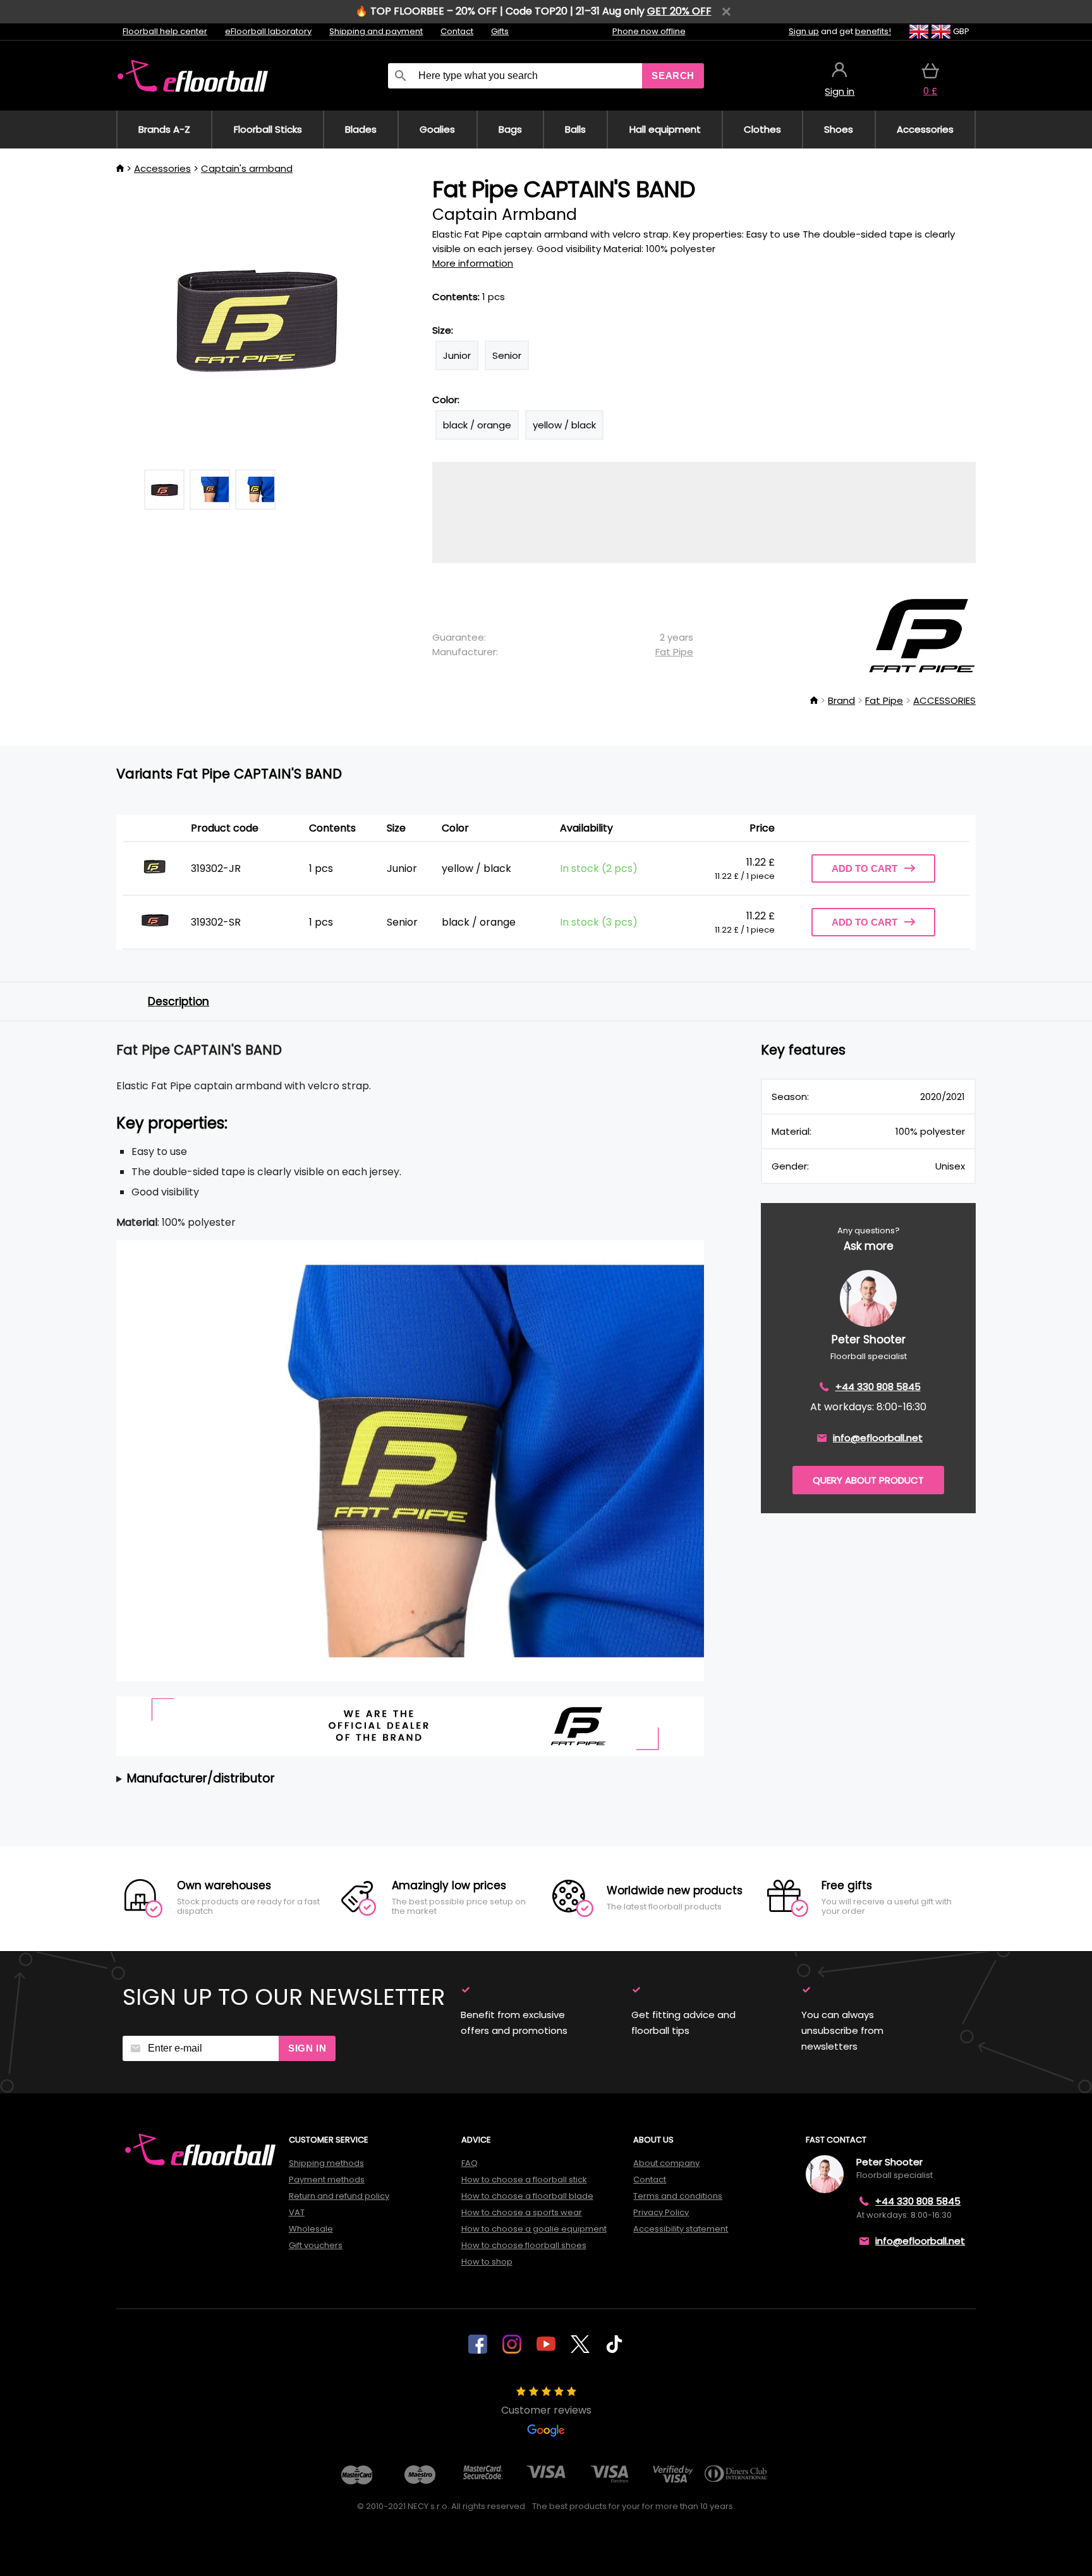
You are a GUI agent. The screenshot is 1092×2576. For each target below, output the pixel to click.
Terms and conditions (678, 2196)
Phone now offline (649, 31)
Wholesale (311, 2229)
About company (666, 2163)
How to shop (487, 2262)
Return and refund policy (339, 2196)
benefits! (873, 31)
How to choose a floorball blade (527, 2196)
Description (179, 1001)
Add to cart (864, 868)
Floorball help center (165, 31)
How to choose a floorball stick (524, 2180)
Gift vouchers (316, 2245)
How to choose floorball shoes (524, 2245)
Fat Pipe (674, 652)
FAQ (470, 2163)
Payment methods (327, 2180)
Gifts (500, 31)
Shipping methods (326, 2163)
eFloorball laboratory (268, 31)
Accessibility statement (681, 2229)
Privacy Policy (661, 2212)
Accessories (162, 168)
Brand (841, 700)
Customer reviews (546, 2410)
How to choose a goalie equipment (534, 2229)
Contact (457, 31)
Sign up (804, 31)
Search (673, 76)
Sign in (307, 2048)
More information (473, 263)
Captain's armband (247, 168)
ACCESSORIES (944, 700)
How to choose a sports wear (522, 2212)
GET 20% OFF (679, 11)
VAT (297, 2212)
